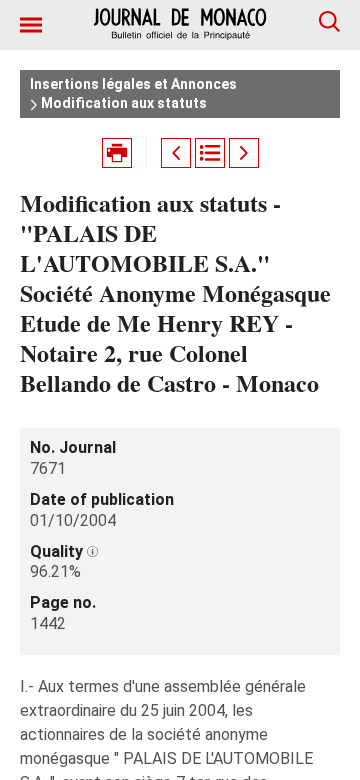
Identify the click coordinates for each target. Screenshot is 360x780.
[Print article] (117, 153)
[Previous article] (176, 153)
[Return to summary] (210, 153)
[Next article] (244, 153)
